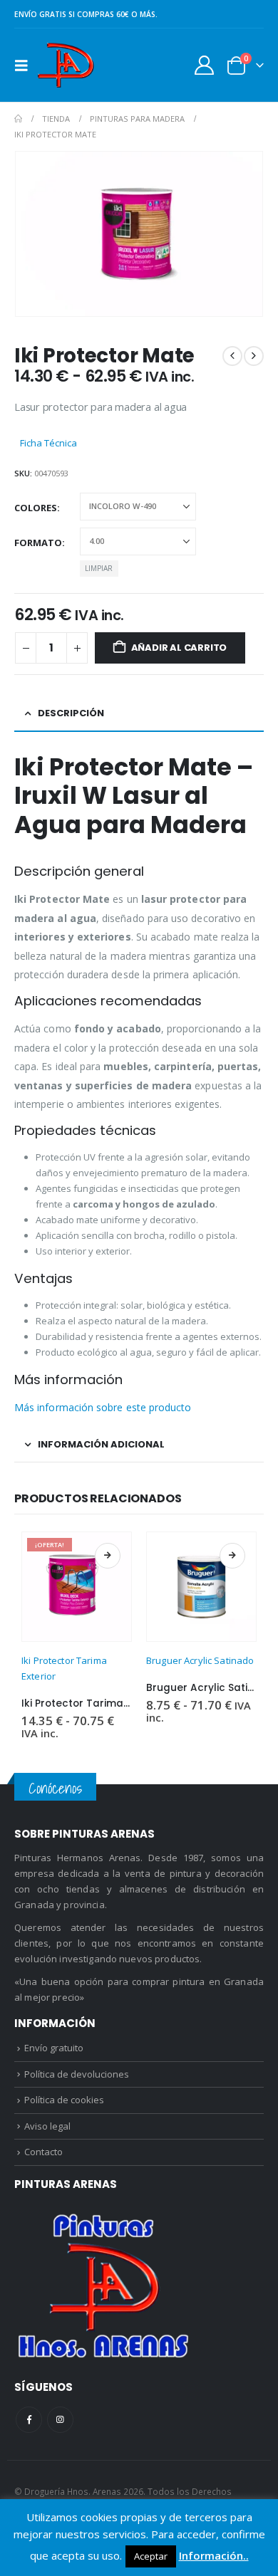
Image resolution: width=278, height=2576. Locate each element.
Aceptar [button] (151, 2556)
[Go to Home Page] (18, 119)
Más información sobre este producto (103, 1407)
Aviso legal (47, 2126)
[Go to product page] (201, 1587)
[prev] (232, 356)
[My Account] (205, 65)
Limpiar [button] (99, 568)
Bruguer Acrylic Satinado (200, 1660)
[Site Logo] (66, 65)
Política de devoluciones (77, 2074)
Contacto (43, 2152)
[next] (254, 356)
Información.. (214, 2555)
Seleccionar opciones (108, 1556)
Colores (36, 508)
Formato (38, 543)
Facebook (29, 2420)
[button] (26, 66)
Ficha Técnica (48, 443)
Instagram (60, 2420)
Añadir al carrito (179, 648)
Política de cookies (64, 2100)
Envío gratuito (54, 2048)
